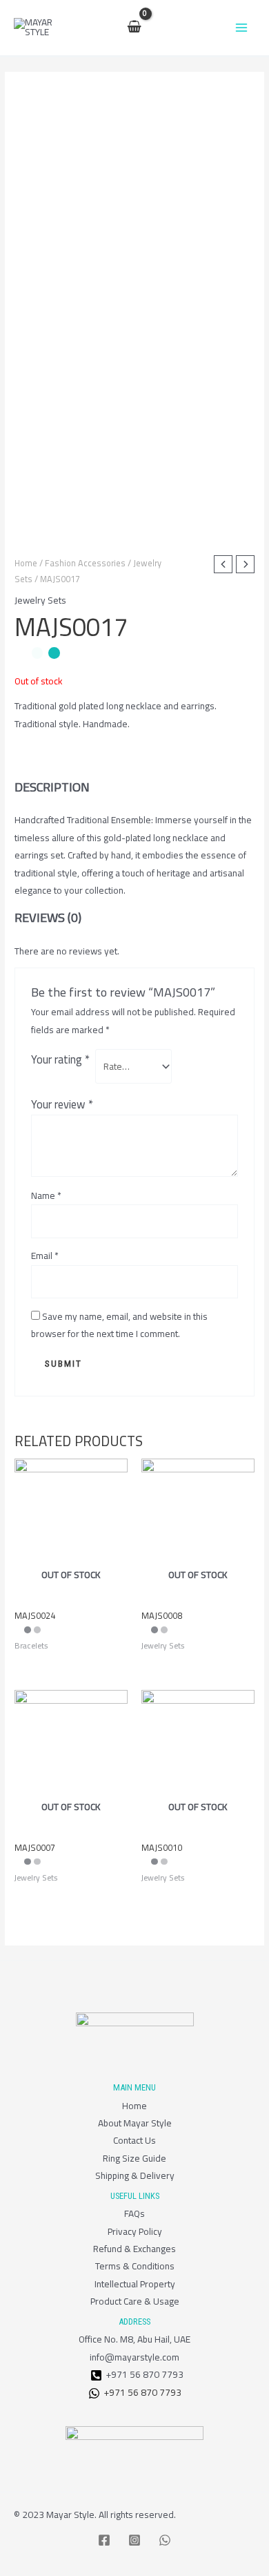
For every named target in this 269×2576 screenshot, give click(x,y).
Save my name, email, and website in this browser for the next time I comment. (119, 1325)
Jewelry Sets (40, 600)
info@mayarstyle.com (134, 2357)
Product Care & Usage (135, 2301)
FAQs (134, 2213)
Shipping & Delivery (135, 2175)
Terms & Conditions (135, 2266)
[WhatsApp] (165, 2540)
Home (26, 563)
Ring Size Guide (134, 2158)
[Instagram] (134, 2540)
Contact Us (134, 2140)
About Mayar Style (135, 2123)
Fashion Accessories (85, 563)
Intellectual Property (135, 2284)
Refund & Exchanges (134, 2249)
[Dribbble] (96, 2375)
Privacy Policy (135, 2231)
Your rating (60, 1059)
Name (46, 1196)
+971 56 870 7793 (141, 2393)
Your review (62, 1104)
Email (45, 1256)
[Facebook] (104, 2540)
